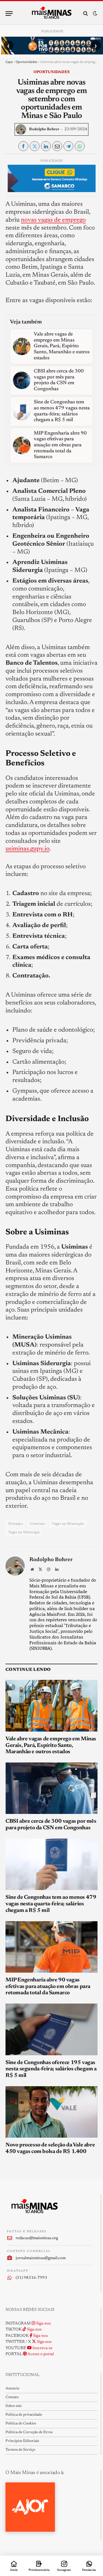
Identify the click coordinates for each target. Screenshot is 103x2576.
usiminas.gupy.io (27, 849)
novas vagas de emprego (53, 220)
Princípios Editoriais (22, 2441)
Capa (9, 62)
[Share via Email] (57, 146)
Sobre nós (13, 2406)
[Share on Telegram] (68, 146)
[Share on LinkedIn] (46, 146)
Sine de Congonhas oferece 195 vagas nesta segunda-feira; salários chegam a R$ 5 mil (51, 2069)
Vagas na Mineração (68, 1524)
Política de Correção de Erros (29, 2432)
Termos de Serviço (20, 2450)
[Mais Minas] (51, 13)
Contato (12, 2397)
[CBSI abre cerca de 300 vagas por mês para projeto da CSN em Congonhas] (51, 1788)
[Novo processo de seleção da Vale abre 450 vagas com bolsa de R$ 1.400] (51, 2112)
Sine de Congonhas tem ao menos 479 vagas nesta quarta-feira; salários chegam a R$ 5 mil (51, 1904)
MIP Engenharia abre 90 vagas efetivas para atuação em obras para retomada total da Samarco (48, 1987)
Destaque (16, 1524)
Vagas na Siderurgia (24, 1532)
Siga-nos (43, 2324)
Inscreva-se (42, 2348)
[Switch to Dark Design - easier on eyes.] (94, 14)
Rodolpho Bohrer (44, 129)
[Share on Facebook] (23, 146)
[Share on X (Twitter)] (35, 146)
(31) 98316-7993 (31, 2278)
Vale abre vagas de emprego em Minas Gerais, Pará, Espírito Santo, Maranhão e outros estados (51, 1746)
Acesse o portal (40, 2354)
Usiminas (37, 1524)
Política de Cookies (21, 2424)
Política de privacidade (24, 2415)
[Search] (86, 14)
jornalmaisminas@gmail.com (41, 2258)
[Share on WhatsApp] (80, 146)
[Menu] (9, 14)
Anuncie (12, 2389)
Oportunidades (26, 62)
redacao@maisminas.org (37, 2238)
